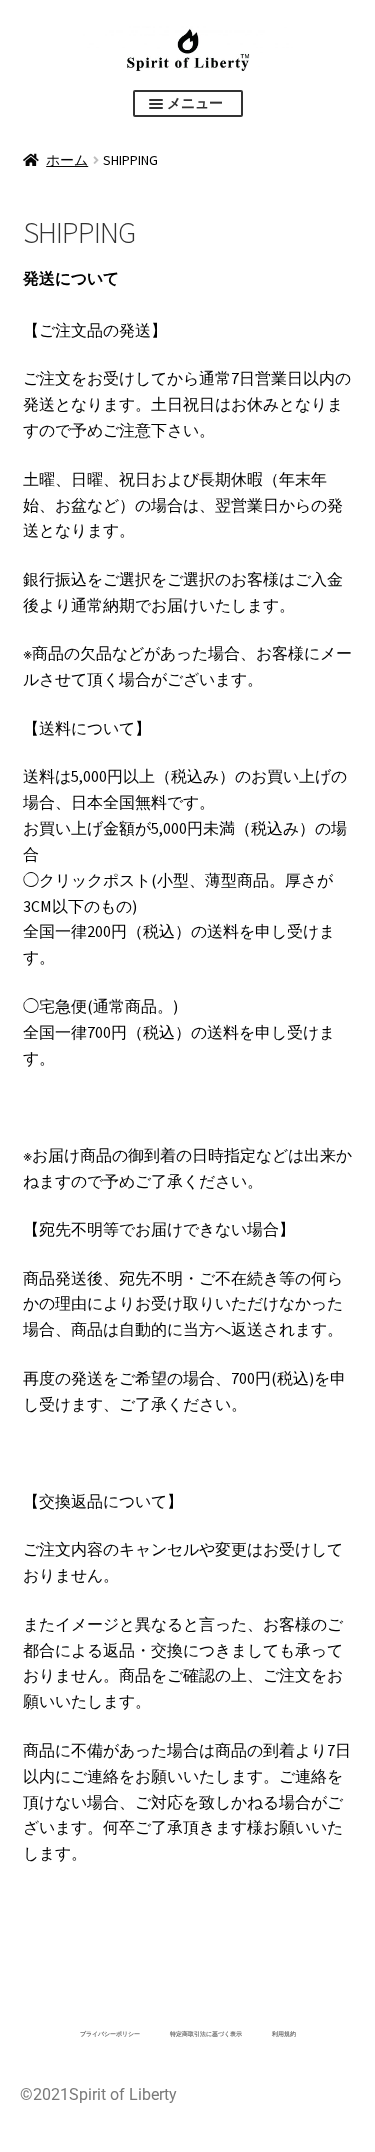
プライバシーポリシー (110, 2033)
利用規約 (284, 2033)
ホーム (67, 160)
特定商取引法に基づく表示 (206, 2033)
